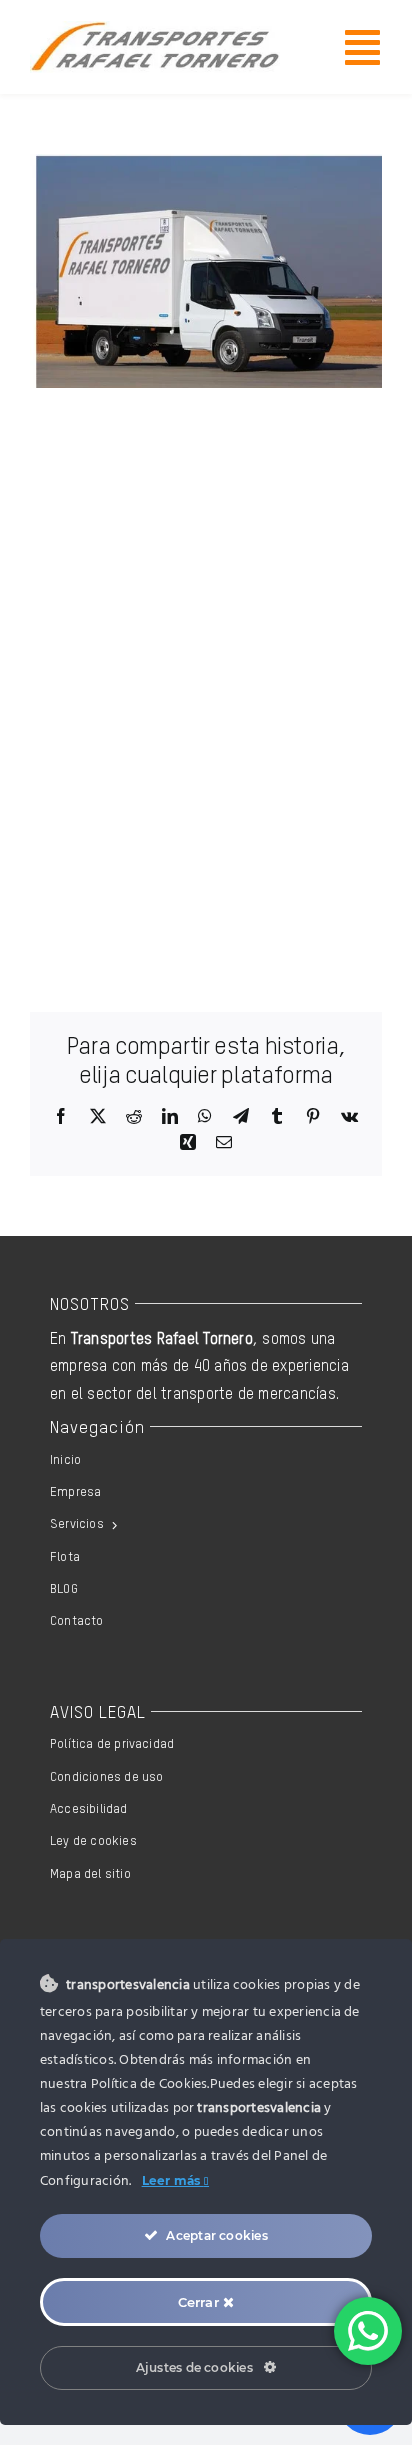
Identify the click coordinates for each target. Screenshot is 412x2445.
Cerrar (201, 2302)
